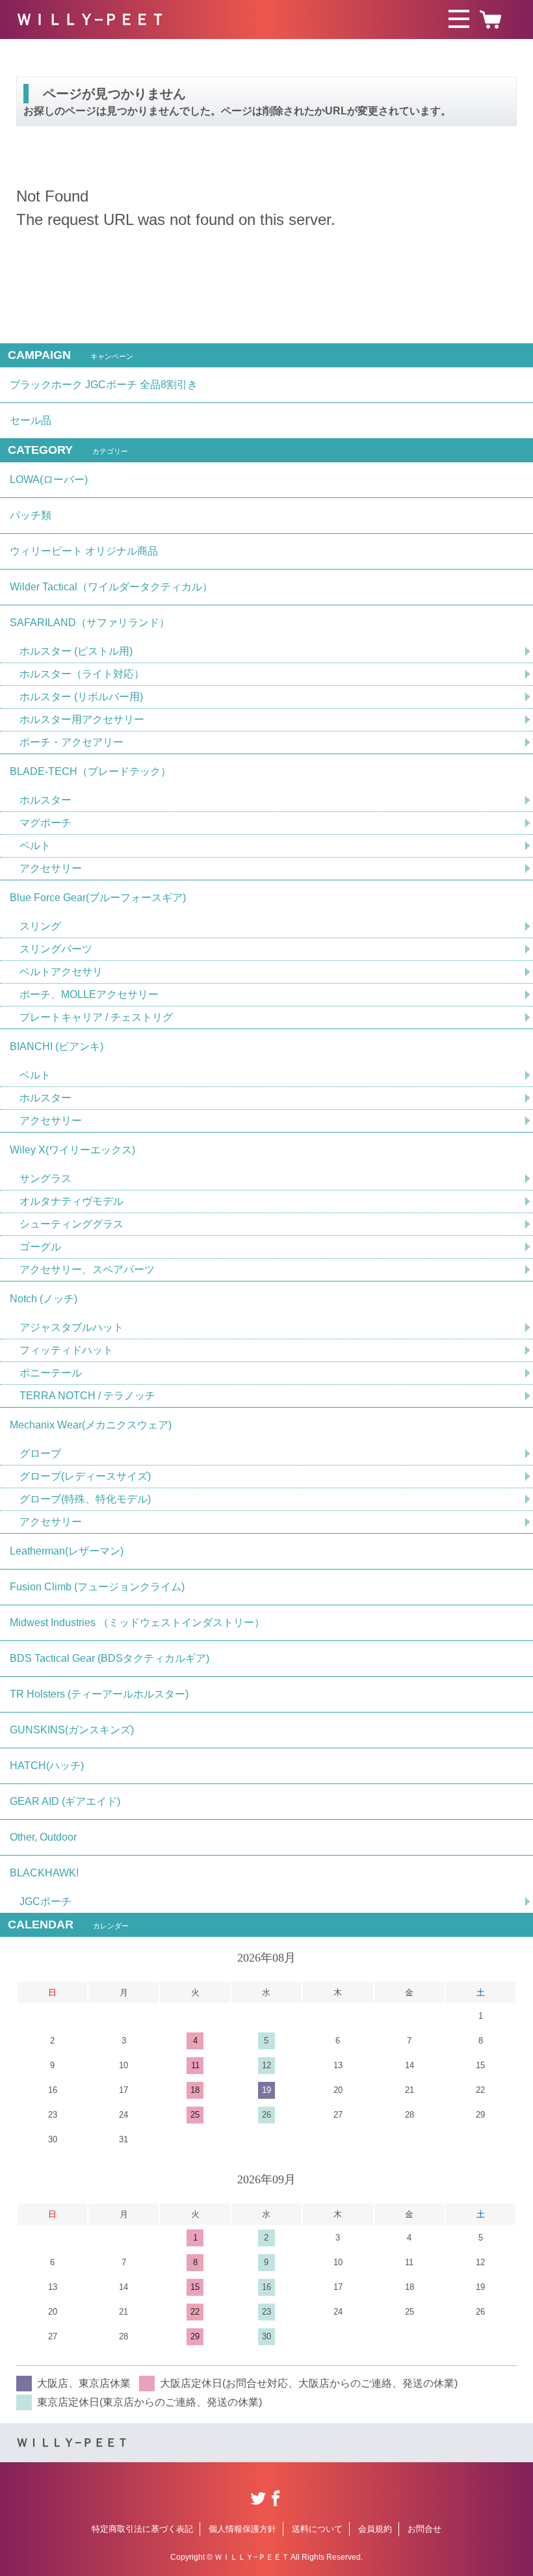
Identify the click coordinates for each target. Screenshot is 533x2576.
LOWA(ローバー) (49, 480)
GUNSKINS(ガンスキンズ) (72, 1730)
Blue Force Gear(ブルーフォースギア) (98, 898)
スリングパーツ (56, 949)
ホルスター (45, 800)
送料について (317, 2529)
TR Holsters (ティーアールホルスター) (99, 1694)
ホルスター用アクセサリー (82, 719)
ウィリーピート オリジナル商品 (84, 551)
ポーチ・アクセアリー (71, 742)
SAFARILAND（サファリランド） (90, 623)
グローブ (40, 1453)
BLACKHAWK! (44, 1873)
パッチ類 (31, 515)
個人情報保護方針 (242, 2529)
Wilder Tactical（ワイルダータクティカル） (111, 587)
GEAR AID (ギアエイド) (65, 1801)
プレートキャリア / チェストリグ (96, 1017)
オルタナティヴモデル (71, 1201)
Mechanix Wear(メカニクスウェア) (91, 1425)
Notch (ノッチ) (44, 1299)
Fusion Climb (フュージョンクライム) (97, 1587)
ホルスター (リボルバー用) (81, 697)
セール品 (31, 420)
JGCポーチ (45, 1901)
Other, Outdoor (43, 1837)
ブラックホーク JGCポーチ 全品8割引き (104, 385)
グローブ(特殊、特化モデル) (85, 1499)
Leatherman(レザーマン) (67, 1551)
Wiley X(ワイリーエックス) (72, 1150)
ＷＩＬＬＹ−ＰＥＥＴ (91, 19)
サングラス (45, 1178)
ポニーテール (51, 1373)
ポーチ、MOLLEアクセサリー (89, 994)
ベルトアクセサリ (61, 972)
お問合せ (424, 2529)
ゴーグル (40, 1247)
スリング (40, 926)
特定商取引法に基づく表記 (142, 2529)
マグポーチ (45, 823)
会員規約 (375, 2529)
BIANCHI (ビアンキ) (57, 1046)
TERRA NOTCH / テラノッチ (87, 1396)
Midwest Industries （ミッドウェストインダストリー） (137, 1623)
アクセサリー (51, 868)
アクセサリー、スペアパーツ (87, 1269)
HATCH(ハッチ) (47, 1766)
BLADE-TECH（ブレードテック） (90, 771)
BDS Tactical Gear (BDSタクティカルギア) (110, 1658)
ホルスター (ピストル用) (76, 651)
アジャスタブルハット (71, 1327)
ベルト (35, 846)
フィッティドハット (66, 1350)
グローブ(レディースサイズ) (85, 1476)
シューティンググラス (71, 1224)
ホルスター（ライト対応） (82, 674)
